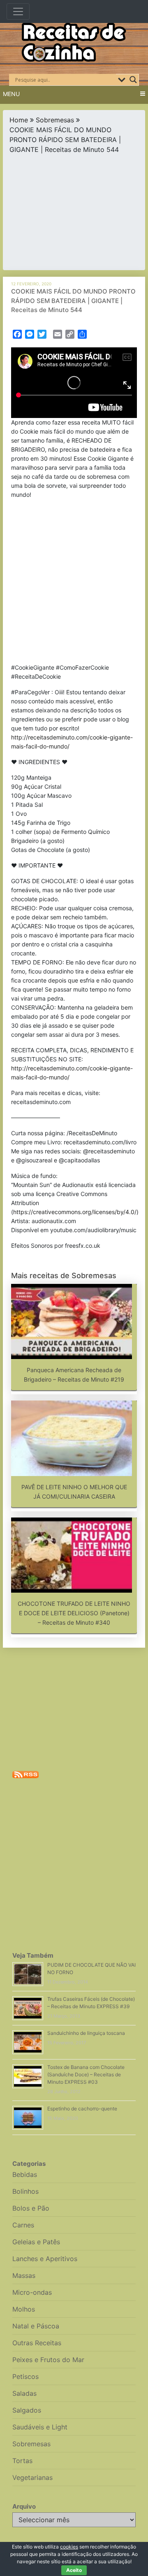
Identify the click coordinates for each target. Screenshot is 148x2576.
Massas (24, 2275)
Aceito (74, 2570)
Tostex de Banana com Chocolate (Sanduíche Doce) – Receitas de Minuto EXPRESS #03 (86, 2074)
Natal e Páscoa (36, 2326)
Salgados (27, 2410)
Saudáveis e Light (40, 2427)
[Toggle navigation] (18, 11)
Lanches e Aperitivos (45, 2259)
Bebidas (25, 2174)
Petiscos (25, 2376)
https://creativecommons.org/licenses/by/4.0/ (75, 1212)
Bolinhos (25, 2191)
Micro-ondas (32, 2292)
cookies (69, 2547)
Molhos (24, 2309)
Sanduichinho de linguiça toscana (86, 2033)
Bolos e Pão (31, 2208)
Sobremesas (55, 120)
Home (19, 120)
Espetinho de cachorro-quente (82, 2109)
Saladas (24, 2393)
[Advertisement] (74, 210)
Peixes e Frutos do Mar (48, 2360)
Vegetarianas (32, 2477)
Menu (11, 94)
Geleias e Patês (36, 2242)
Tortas (22, 2461)
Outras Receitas (37, 2343)
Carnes (23, 2225)
